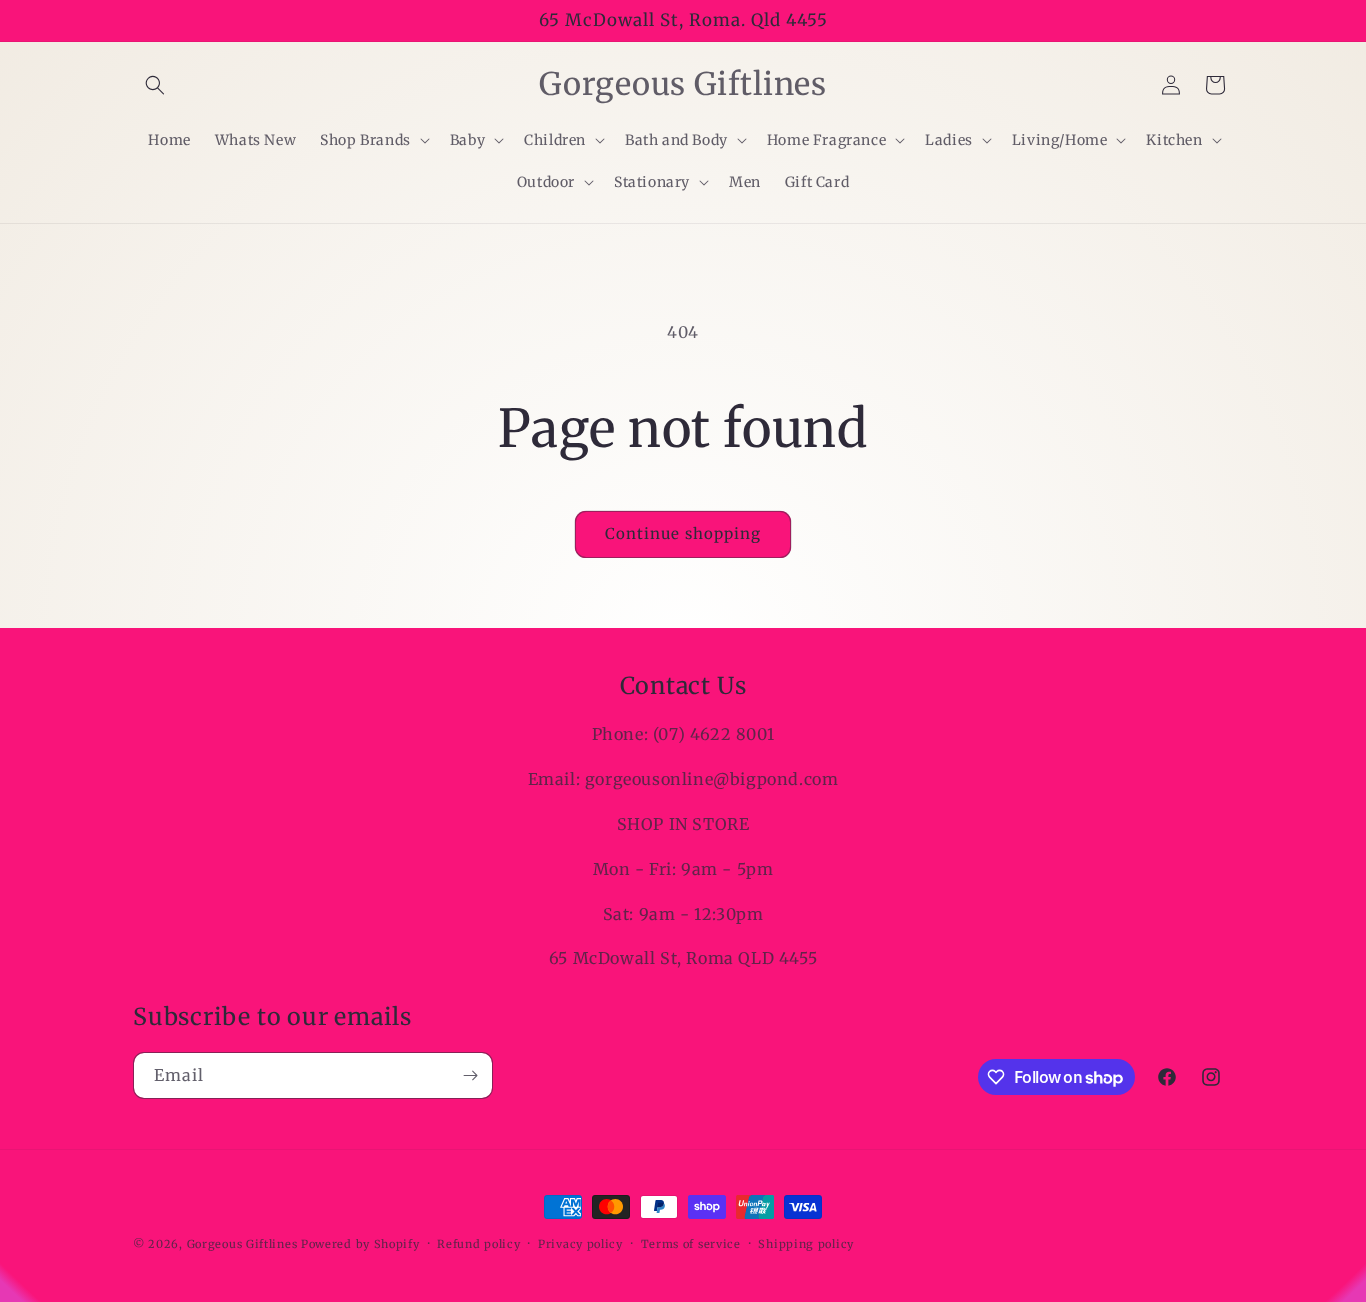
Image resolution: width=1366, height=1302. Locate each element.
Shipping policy (806, 1244)
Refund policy (478, 1244)
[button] (155, 85)
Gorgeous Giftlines (242, 1244)
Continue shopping (683, 533)
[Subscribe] (470, 1075)
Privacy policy (580, 1244)
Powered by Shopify (360, 1244)
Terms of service (691, 1244)
